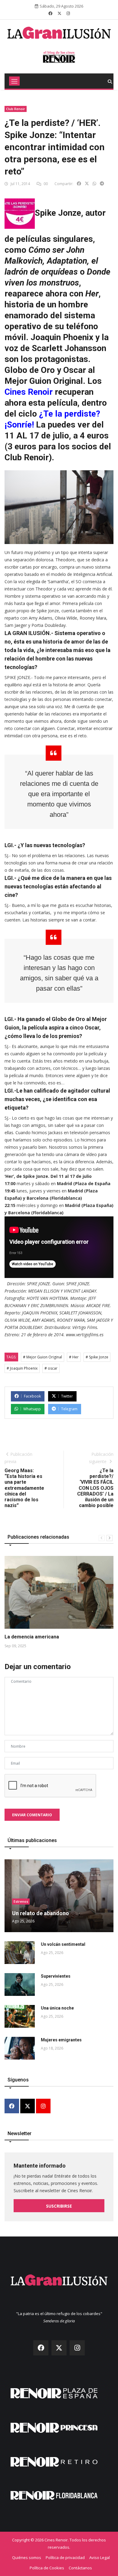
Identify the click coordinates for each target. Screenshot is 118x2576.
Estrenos (21, 1901)
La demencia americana (32, 1637)
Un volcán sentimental (63, 1944)
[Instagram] (43, 2106)
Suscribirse (59, 2206)
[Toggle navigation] (14, 81)
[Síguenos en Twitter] (59, 13)
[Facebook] (12, 2106)
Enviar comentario (32, 1815)
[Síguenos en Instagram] (68, 13)
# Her (74, 1357)
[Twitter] (28, 2106)
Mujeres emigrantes (61, 2040)
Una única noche (57, 2008)
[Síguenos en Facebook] (50, 13)
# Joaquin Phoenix (22, 1368)
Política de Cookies (47, 2568)
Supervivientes (56, 1976)
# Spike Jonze (97, 1357)
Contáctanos (80, 2568)
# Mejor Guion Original (43, 1357)
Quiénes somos (27, 2557)
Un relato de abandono (41, 1913)
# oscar (51, 1368)
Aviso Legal (100, 2557)
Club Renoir (16, 109)
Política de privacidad (65, 2557)
